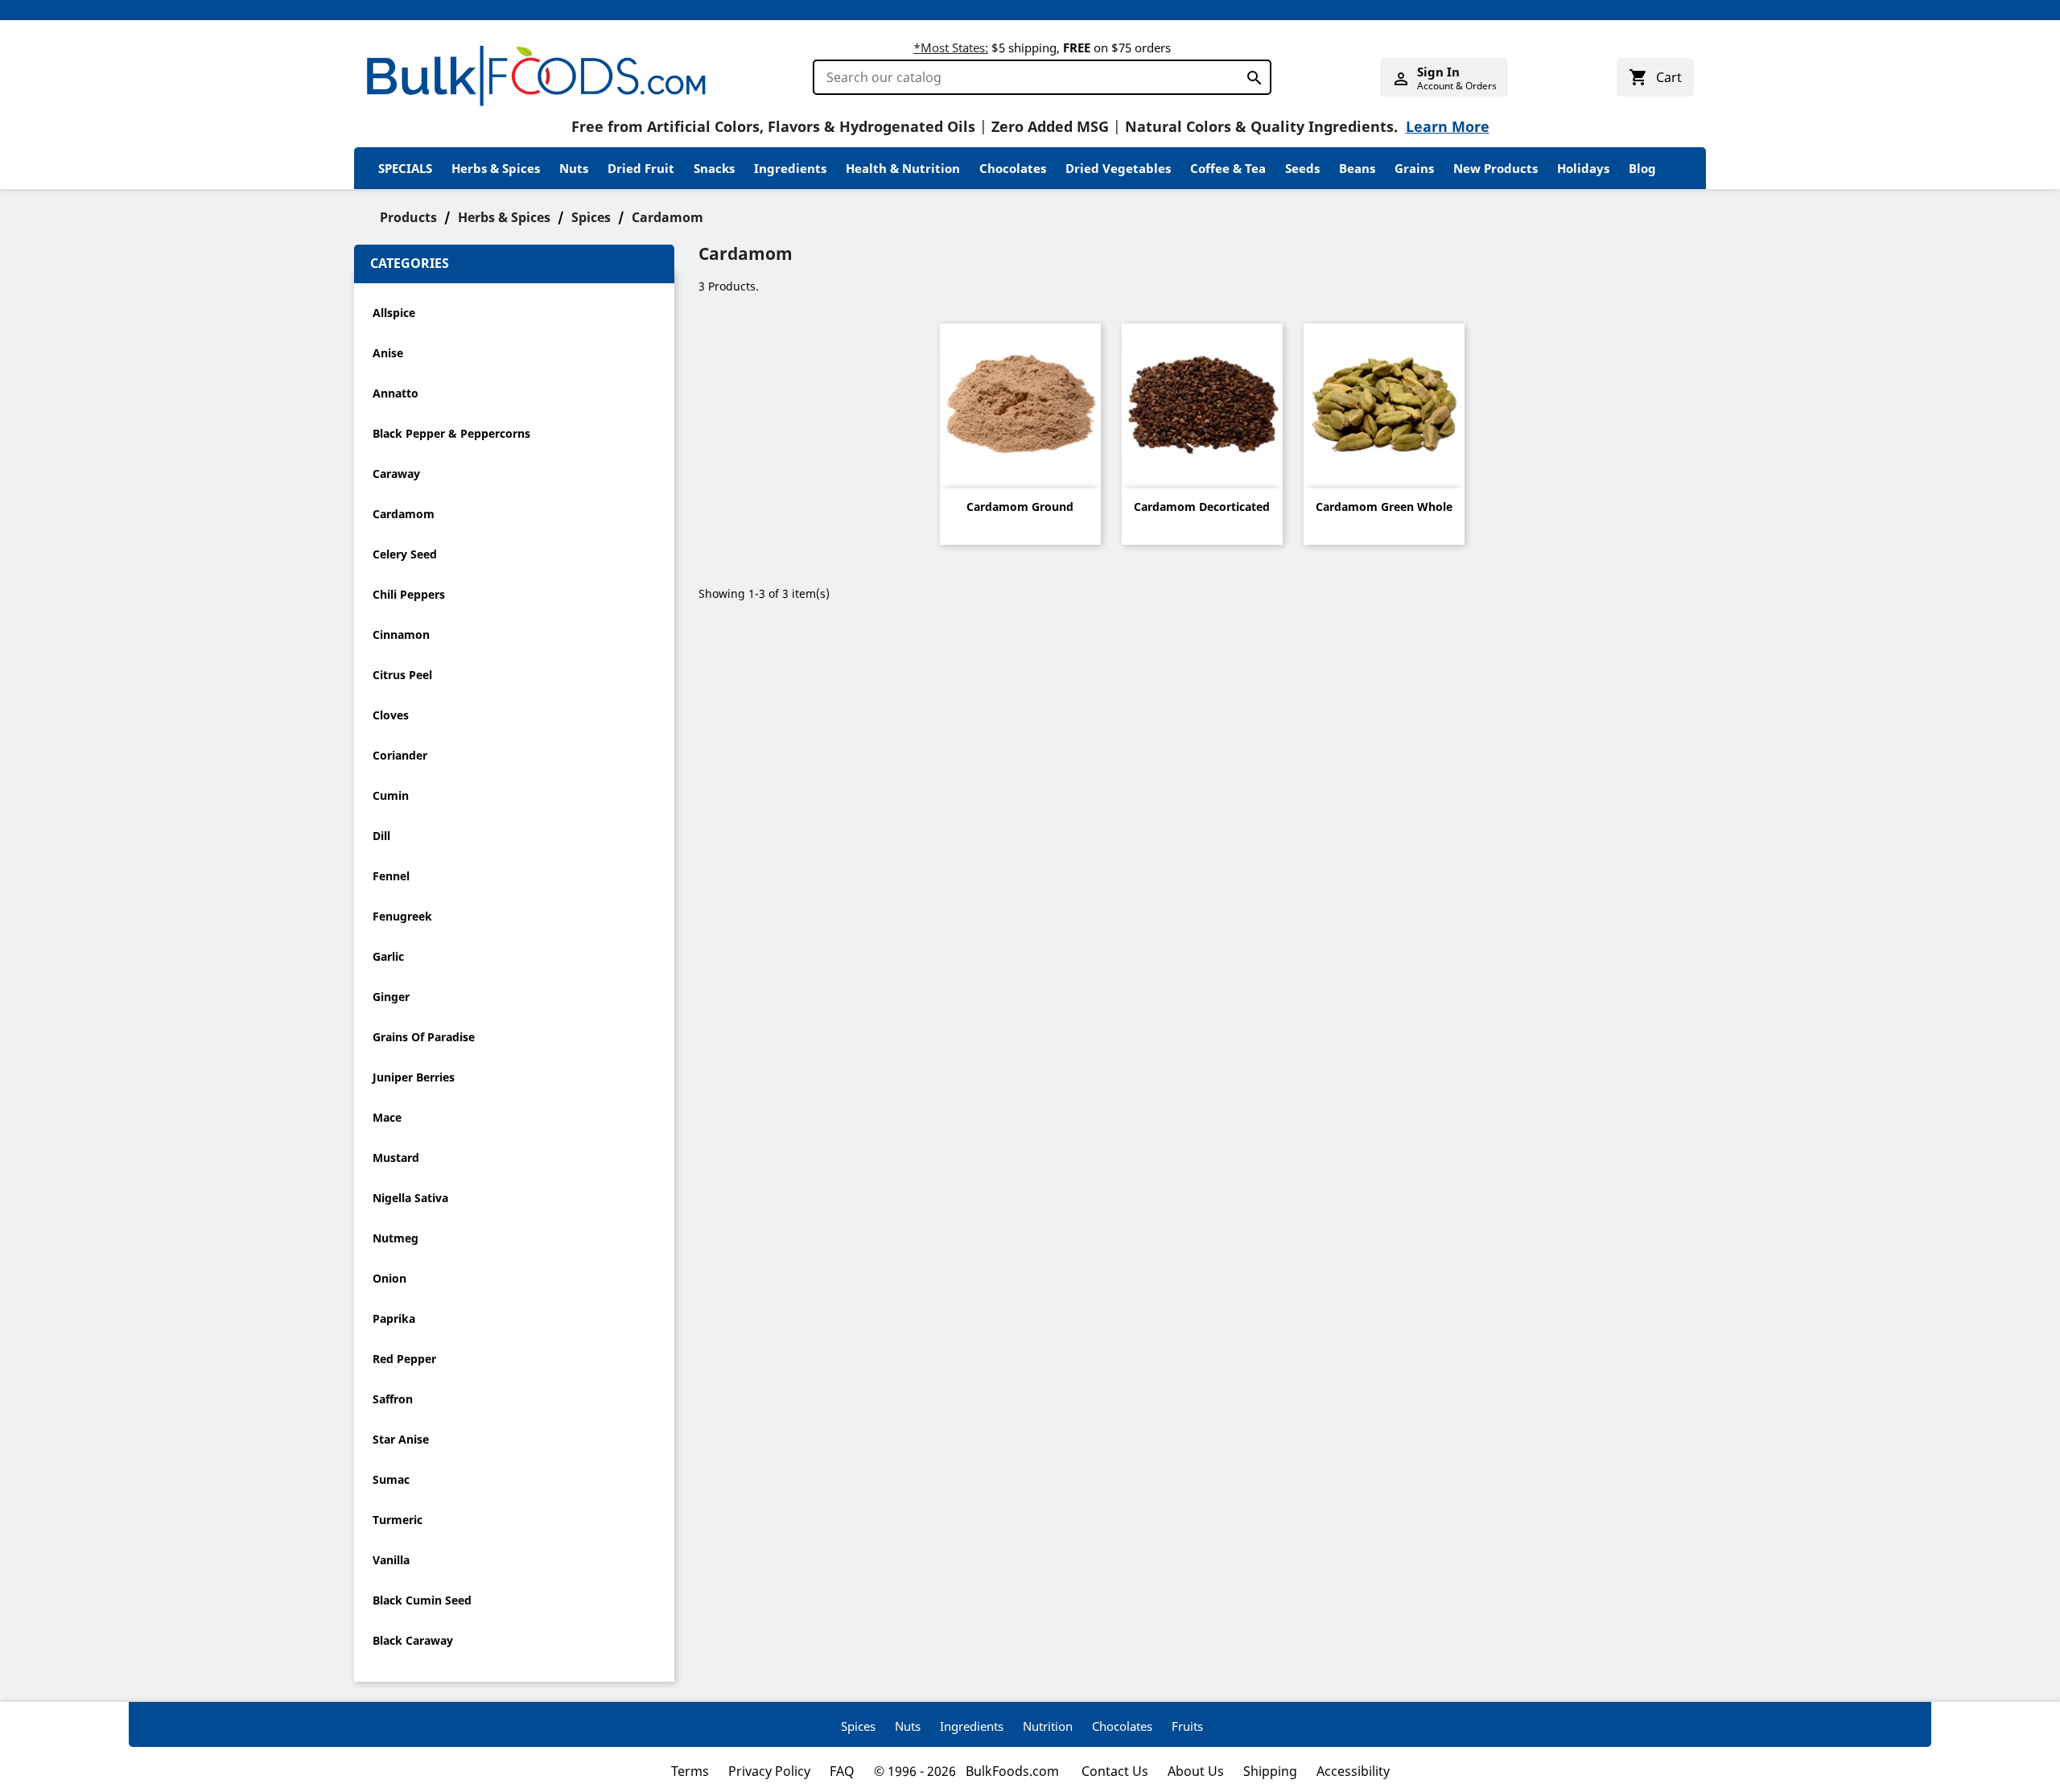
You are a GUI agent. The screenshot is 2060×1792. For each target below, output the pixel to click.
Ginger (391, 997)
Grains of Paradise (424, 1037)
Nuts (574, 168)
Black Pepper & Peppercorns (451, 433)
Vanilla (391, 1560)
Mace (387, 1117)
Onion (389, 1278)
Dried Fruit (641, 168)
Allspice (394, 313)
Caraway (396, 474)
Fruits (1187, 1726)
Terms (690, 1771)
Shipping (1270, 1771)
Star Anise (401, 1439)
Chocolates (1013, 168)
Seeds (1302, 168)
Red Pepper (404, 1359)
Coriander (400, 755)
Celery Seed (405, 554)
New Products (1496, 168)
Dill (381, 836)
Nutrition (1048, 1726)
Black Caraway (413, 1640)
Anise (388, 353)
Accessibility (1353, 1771)
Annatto (396, 393)
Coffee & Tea (1228, 168)
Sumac (391, 1479)
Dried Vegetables (1118, 168)
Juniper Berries (414, 1077)
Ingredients (790, 168)
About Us (1196, 1771)
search (1250, 74)
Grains (1414, 168)
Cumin (391, 795)
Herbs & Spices (496, 168)
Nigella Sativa (410, 1198)
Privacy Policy (769, 1771)
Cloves (391, 715)
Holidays (1583, 168)
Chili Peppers (409, 594)
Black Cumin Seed (422, 1600)
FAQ (842, 1771)
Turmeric (398, 1520)
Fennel (391, 876)
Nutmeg (396, 1238)
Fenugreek (402, 916)
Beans (1357, 168)
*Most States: (951, 47)
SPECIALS (405, 168)
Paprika (394, 1318)
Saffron (393, 1399)
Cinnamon (401, 634)
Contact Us (1115, 1771)
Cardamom (404, 514)
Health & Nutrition (903, 168)
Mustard (396, 1158)
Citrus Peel (402, 675)
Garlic (388, 956)
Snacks (714, 168)
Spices (858, 1726)
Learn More (1448, 126)
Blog (1642, 168)
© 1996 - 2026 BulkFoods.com (968, 1771)
